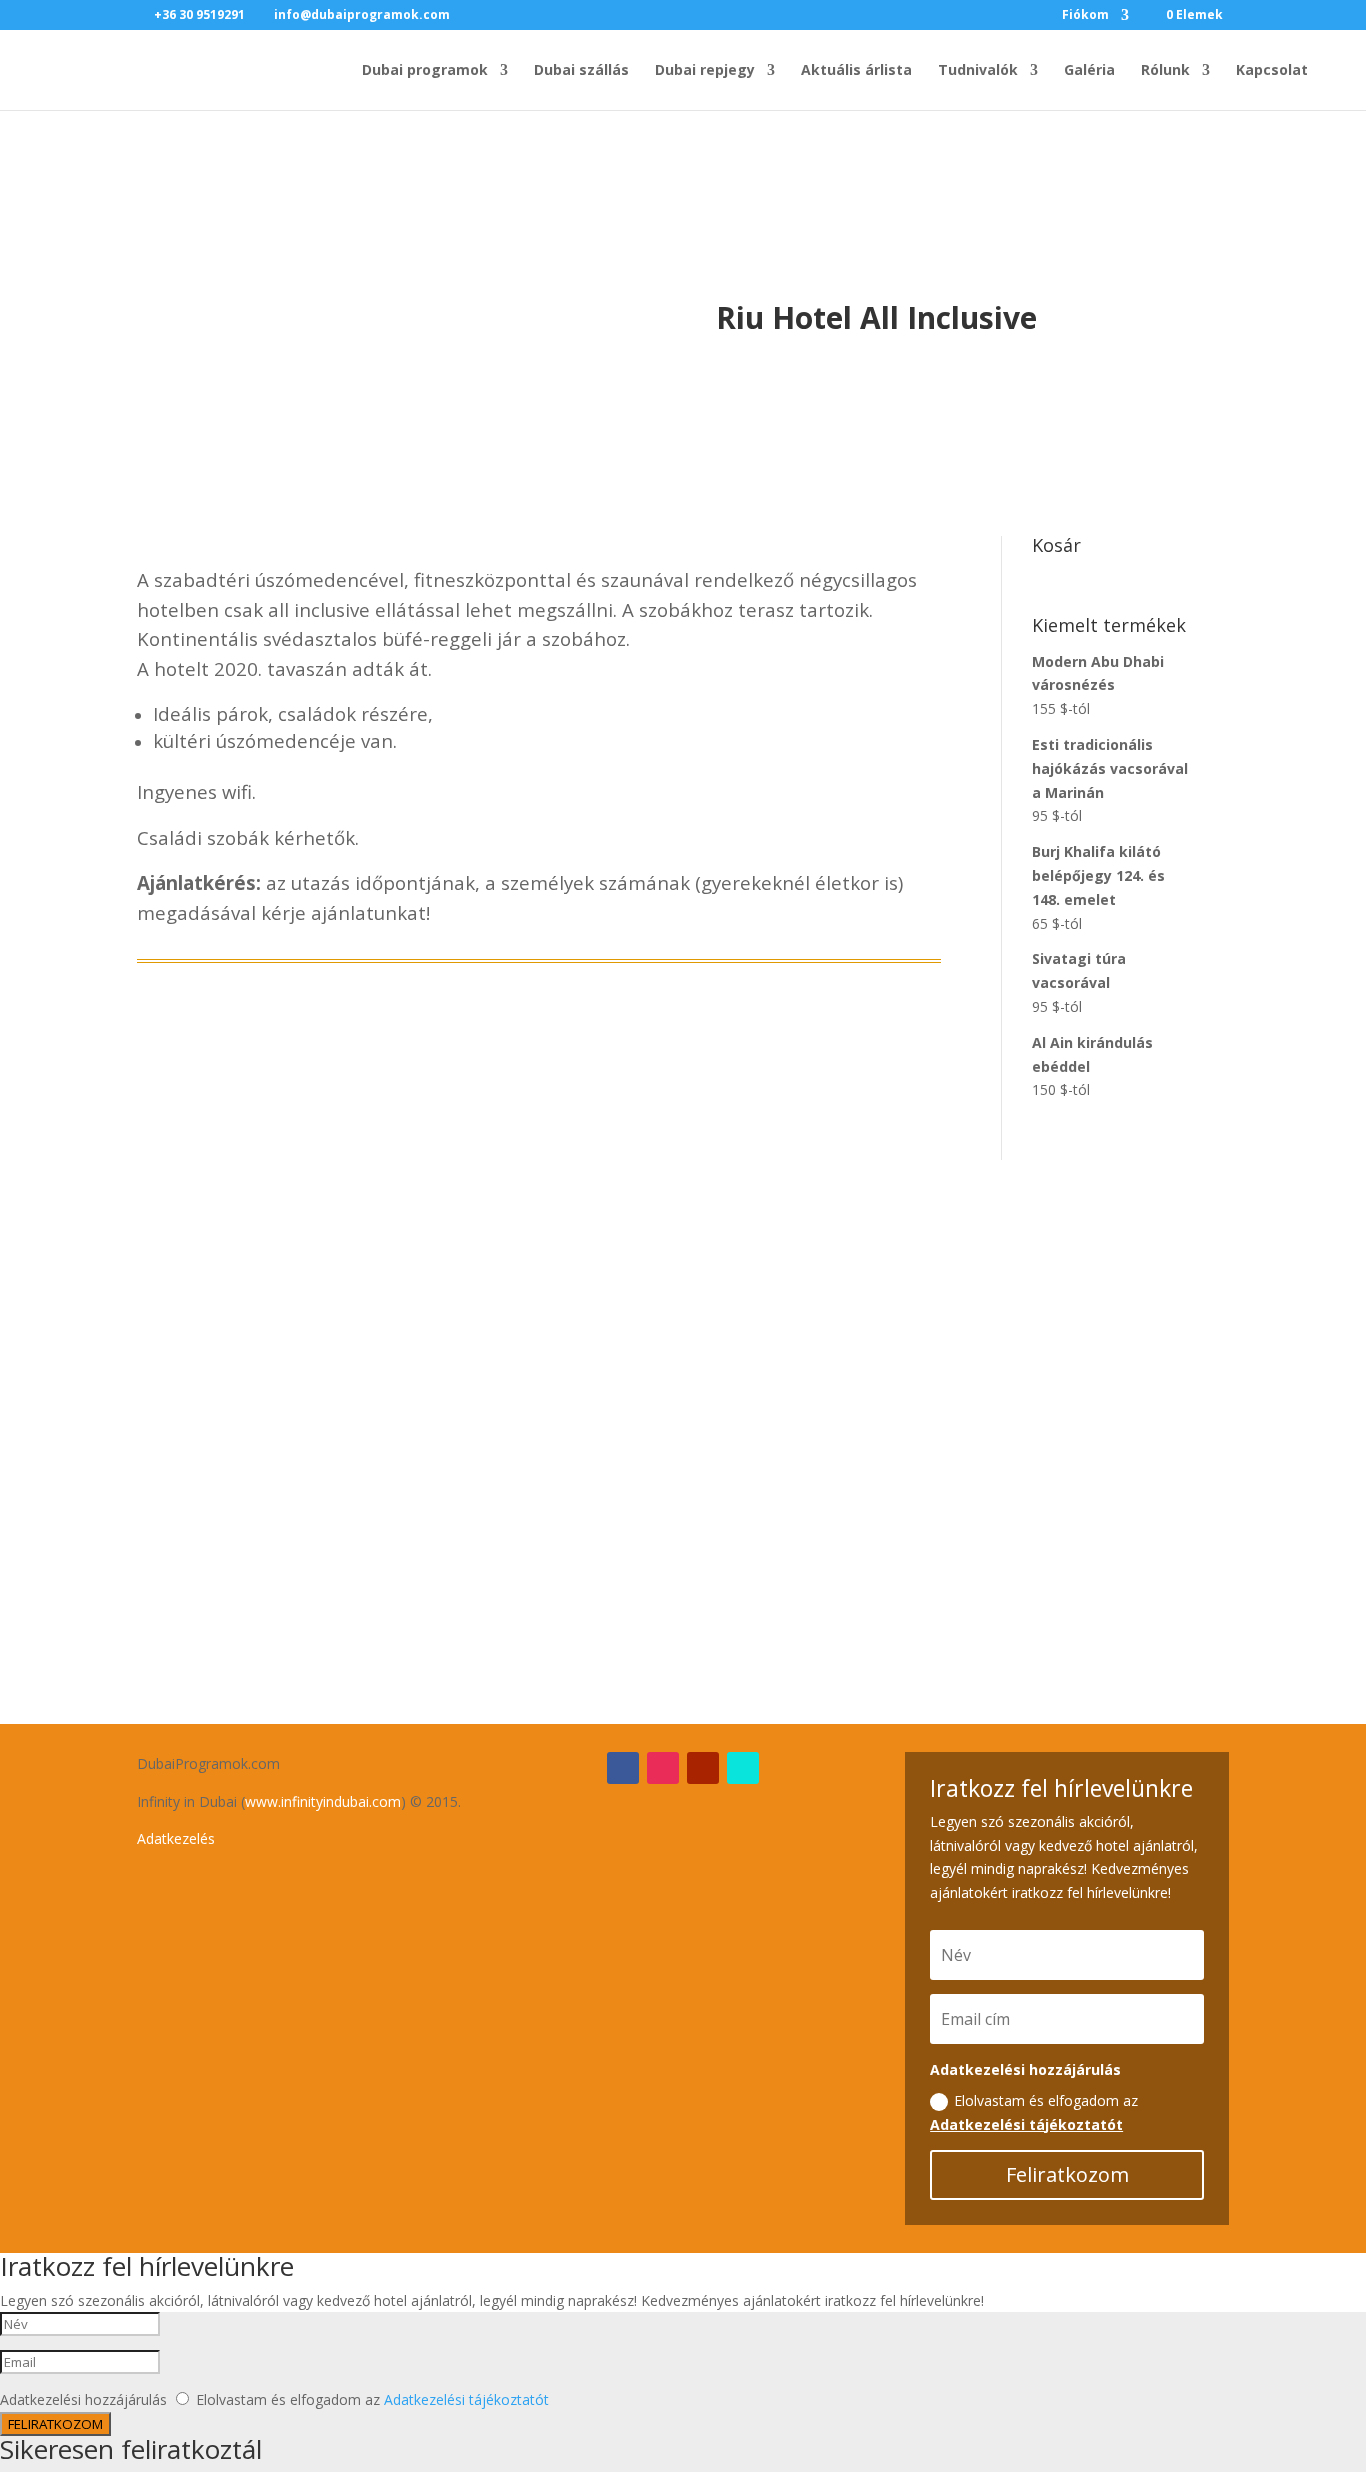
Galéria (1089, 71)
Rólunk (1165, 71)
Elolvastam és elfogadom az (1034, 2112)
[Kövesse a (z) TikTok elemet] (743, 1768)
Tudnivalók (978, 71)
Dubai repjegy (705, 71)
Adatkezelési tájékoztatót (1026, 2124)
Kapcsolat (1272, 71)
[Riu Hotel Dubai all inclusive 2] (539, 1608)
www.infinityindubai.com (323, 1801)
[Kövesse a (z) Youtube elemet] (703, 1768)
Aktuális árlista (856, 71)
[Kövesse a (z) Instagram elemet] (663, 1768)
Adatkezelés (176, 1838)
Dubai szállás (581, 71)
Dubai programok (425, 71)
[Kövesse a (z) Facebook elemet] (623, 1768)
